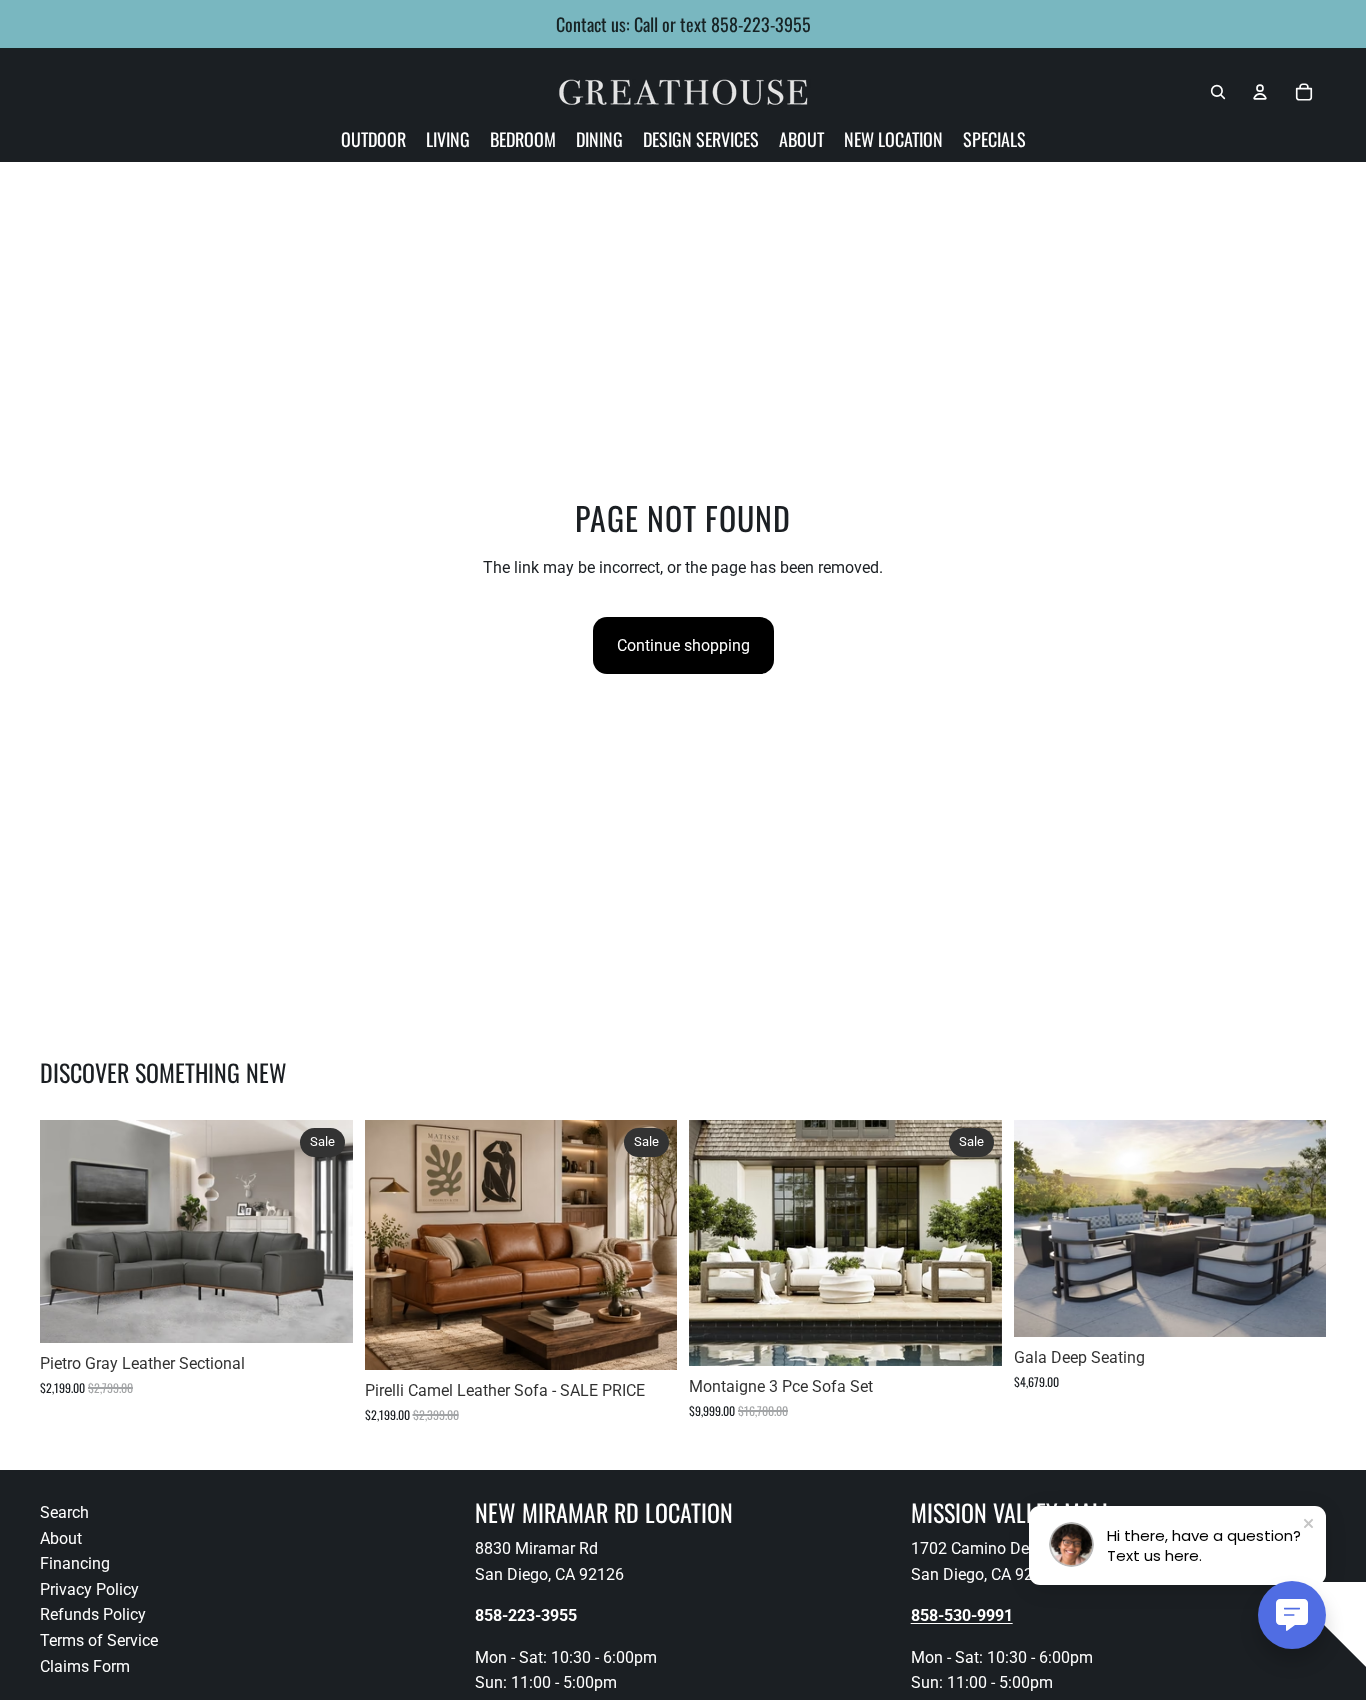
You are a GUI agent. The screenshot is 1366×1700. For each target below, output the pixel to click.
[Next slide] (323, 1232)
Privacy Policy (89, 1589)
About (61, 1538)
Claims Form (85, 1666)
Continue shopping (683, 645)
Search (64, 1512)
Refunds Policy (93, 1615)
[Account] (1260, 92)
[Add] (322, 1313)
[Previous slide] (70, 1232)
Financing (75, 1564)
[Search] (1218, 92)
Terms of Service (99, 1640)
